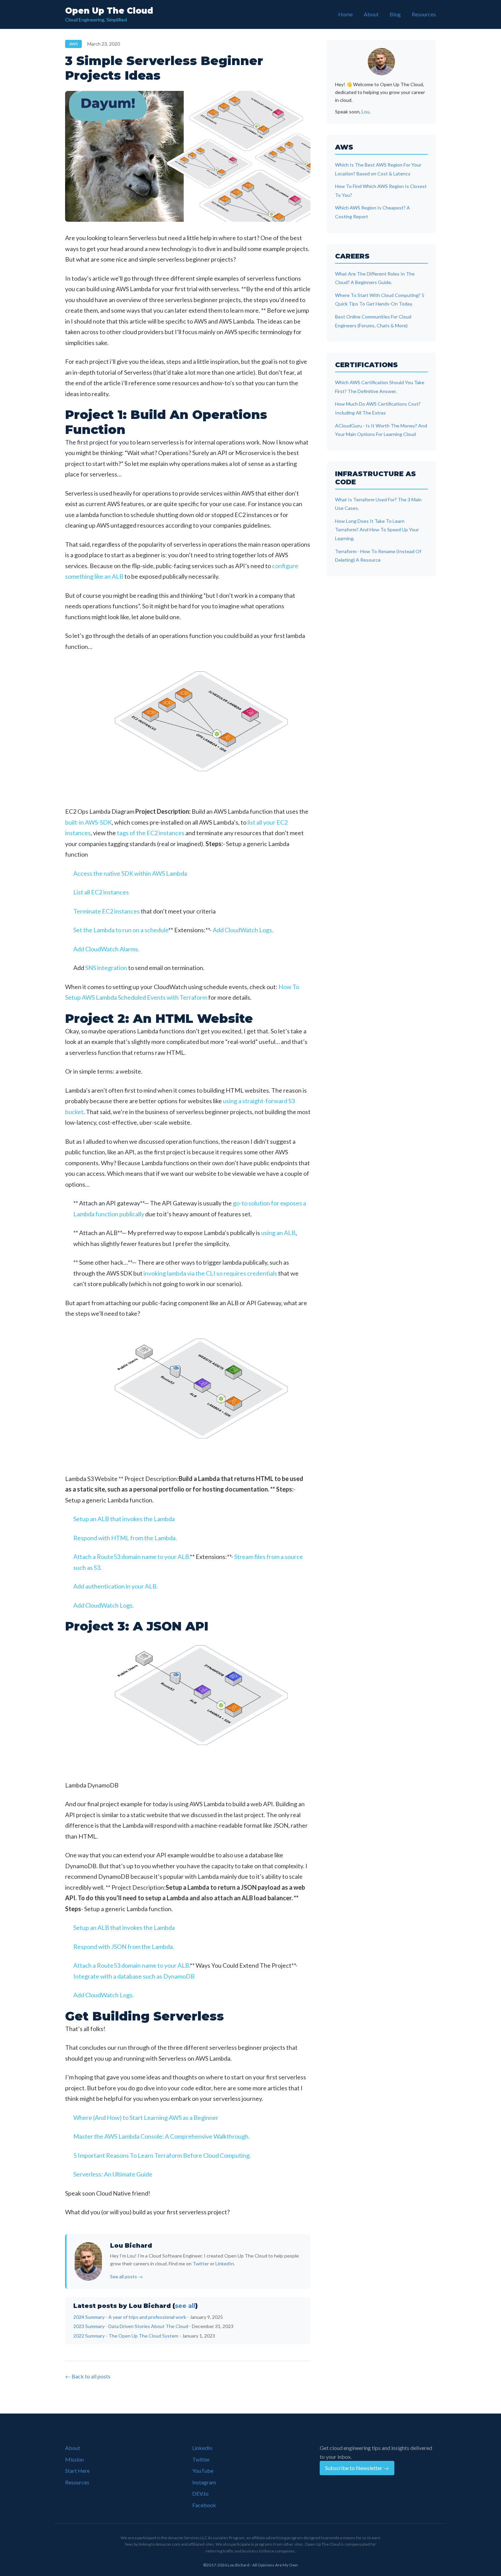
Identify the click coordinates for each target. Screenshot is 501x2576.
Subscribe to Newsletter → (357, 2468)
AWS (73, 44)
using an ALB (278, 1233)
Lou (366, 112)
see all (185, 2306)
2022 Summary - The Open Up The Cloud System (126, 2336)
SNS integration (106, 968)
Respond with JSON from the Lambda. (124, 1947)
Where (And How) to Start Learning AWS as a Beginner (146, 2118)
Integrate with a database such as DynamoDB (134, 1976)
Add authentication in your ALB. (116, 1586)
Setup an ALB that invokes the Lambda (124, 1519)
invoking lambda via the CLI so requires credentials (210, 1273)
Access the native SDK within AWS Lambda (130, 873)
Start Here (77, 2471)
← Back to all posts (88, 2376)
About (371, 14)
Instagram (204, 2482)
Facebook (204, 2505)
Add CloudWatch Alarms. (106, 949)
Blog (395, 14)
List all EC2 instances (101, 892)
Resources (424, 14)
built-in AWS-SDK (88, 822)
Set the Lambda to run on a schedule (121, 930)
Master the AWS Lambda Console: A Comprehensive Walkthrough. (162, 2136)
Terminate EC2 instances (107, 911)
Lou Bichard (131, 2246)
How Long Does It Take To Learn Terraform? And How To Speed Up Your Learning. (377, 530)
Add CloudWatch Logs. (243, 930)
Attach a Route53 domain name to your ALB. (132, 1557)
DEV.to (200, 2493)
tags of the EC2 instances (151, 833)
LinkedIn (225, 2263)
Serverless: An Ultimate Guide (113, 2174)
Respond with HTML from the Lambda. (125, 1538)
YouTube (203, 2471)
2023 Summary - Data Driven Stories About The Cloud (131, 2326)
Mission (74, 2459)
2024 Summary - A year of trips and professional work (130, 2317)
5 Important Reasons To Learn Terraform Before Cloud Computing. (162, 2155)
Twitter (201, 2263)
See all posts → (126, 2276)
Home (345, 14)
